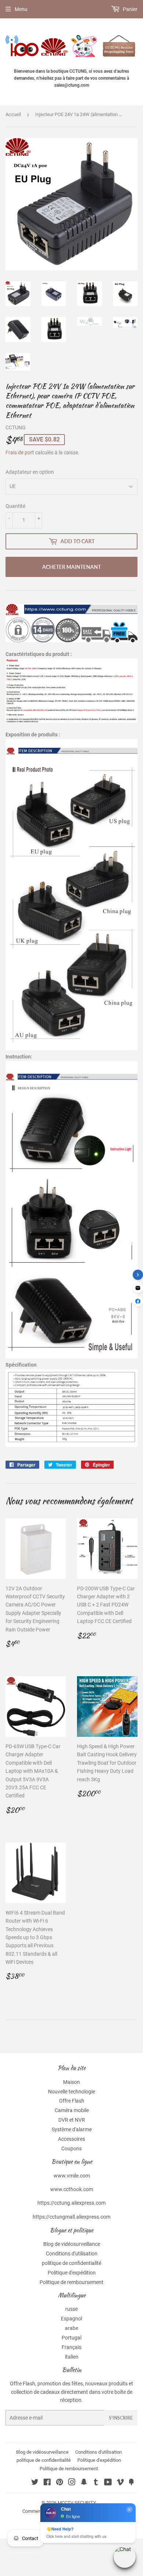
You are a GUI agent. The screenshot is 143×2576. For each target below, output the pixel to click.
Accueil (13, 114)
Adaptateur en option (30, 472)
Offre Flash (72, 2101)
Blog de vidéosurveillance (72, 2244)
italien (72, 2357)
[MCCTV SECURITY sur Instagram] (72, 2483)
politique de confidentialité (71, 2263)
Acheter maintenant (71, 567)
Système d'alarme (72, 2129)
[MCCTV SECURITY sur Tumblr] (96, 2483)
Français (71, 2347)
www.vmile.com (72, 2176)
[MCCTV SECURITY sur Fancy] (131, 2483)
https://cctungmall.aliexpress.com (71, 2217)
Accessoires (71, 2139)
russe (71, 2309)
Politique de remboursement (71, 2282)
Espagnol (71, 2319)
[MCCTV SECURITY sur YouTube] (108, 2483)
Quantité (15, 506)
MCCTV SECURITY (77, 2503)
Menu (21, 9)
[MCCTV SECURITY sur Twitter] (35, 2483)
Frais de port (20, 452)
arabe (71, 2328)
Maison (71, 2082)
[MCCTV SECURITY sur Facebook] (47, 2483)
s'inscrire (121, 2418)
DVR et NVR (72, 2120)
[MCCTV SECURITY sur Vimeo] (120, 2483)
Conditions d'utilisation (72, 2254)
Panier (130, 9)
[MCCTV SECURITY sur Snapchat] (84, 2483)
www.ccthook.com (72, 2189)
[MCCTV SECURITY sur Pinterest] (60, 2483)
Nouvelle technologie (71, 2092)
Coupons (71, 2149)
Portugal (71, 2338)
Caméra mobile (72, 2110)
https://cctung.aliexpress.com (71, 2203)
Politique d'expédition (72, 2273)
